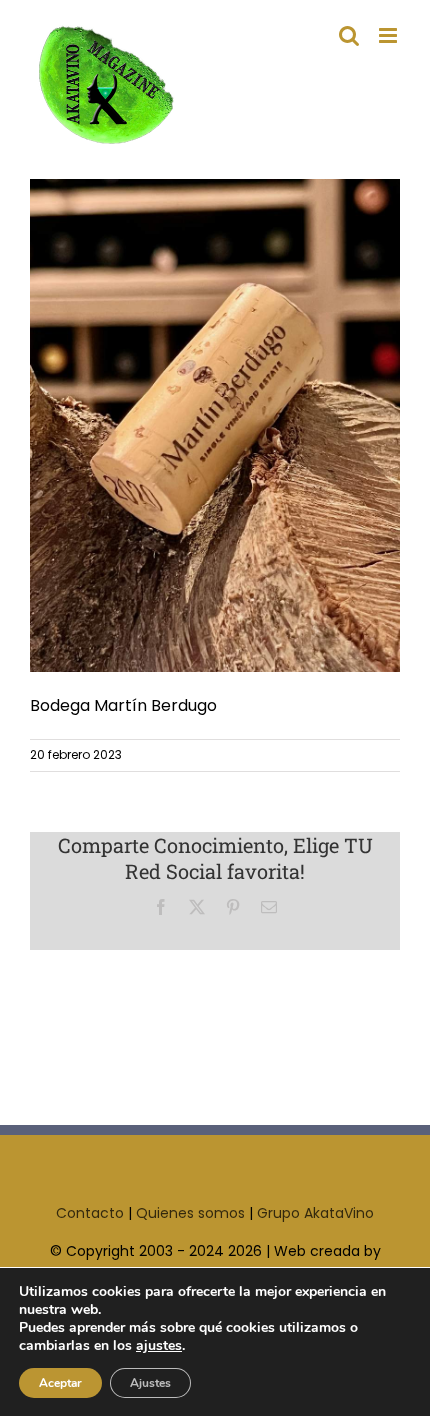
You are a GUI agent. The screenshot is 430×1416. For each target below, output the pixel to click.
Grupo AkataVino (315, 1213)
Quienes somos (190, 1213)
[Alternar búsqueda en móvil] (349, 35)
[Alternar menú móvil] (389, 35)
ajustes (159, 1346)
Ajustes (150, 1383)
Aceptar (60, 1383)
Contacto (90, 1213)
